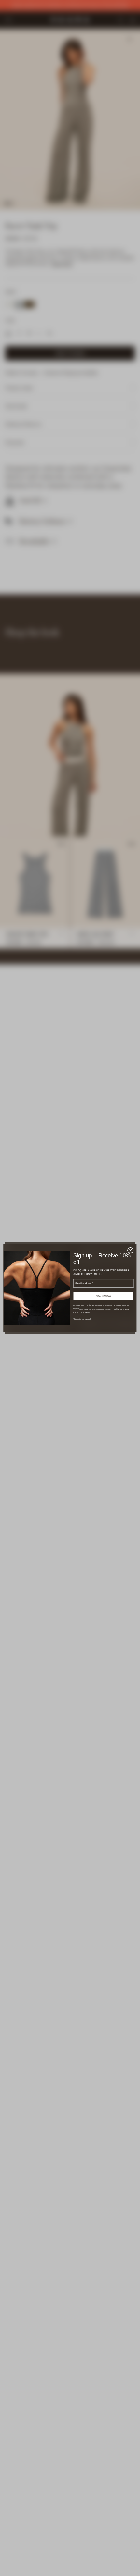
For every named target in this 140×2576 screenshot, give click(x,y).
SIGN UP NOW (103, 1296)
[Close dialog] (130, 1250)
